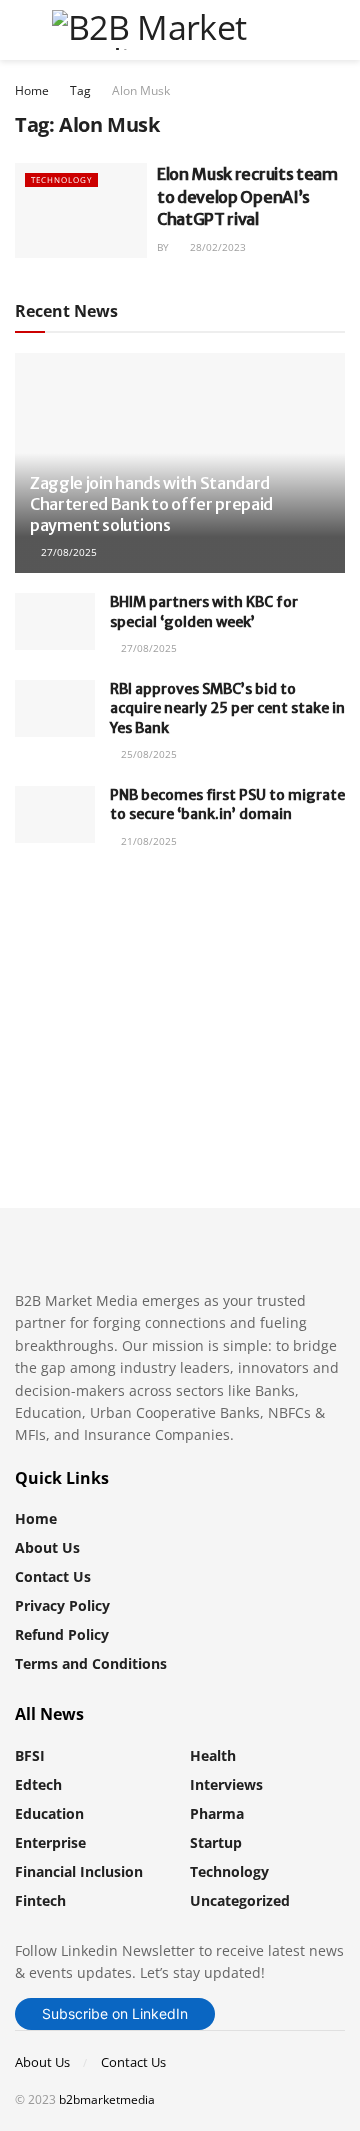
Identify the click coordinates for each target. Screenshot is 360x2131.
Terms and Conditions (91, 1663)
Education (49, 1813)
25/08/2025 (147, 754)
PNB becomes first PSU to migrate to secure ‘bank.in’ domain (227, 805)
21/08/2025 (147, 841)
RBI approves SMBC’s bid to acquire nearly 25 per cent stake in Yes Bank (227, 708)
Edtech (38, 1784)
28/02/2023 (216, 247)
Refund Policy (62, 1634)
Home (32, 90)
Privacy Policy (62, 1605)
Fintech (40, 1900)
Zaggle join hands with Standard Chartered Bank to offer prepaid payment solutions (151, 504)
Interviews (226, 1784)
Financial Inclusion (79, 1871)
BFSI (30, 1755)
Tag (80, 90)
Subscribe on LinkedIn (115, 2013)
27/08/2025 (67, 552)
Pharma (217, 1813)
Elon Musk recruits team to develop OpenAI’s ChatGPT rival (247, 196)
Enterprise (50, 1842)
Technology (61, 179)
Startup (216, 1842)
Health (213, 1755)
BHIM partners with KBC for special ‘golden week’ (204, 612)
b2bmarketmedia (107, 2099)
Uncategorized (240, 1900)
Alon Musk (141, 90)
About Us (47, 1547)
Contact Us (53, 1576)
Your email (86, 984)
